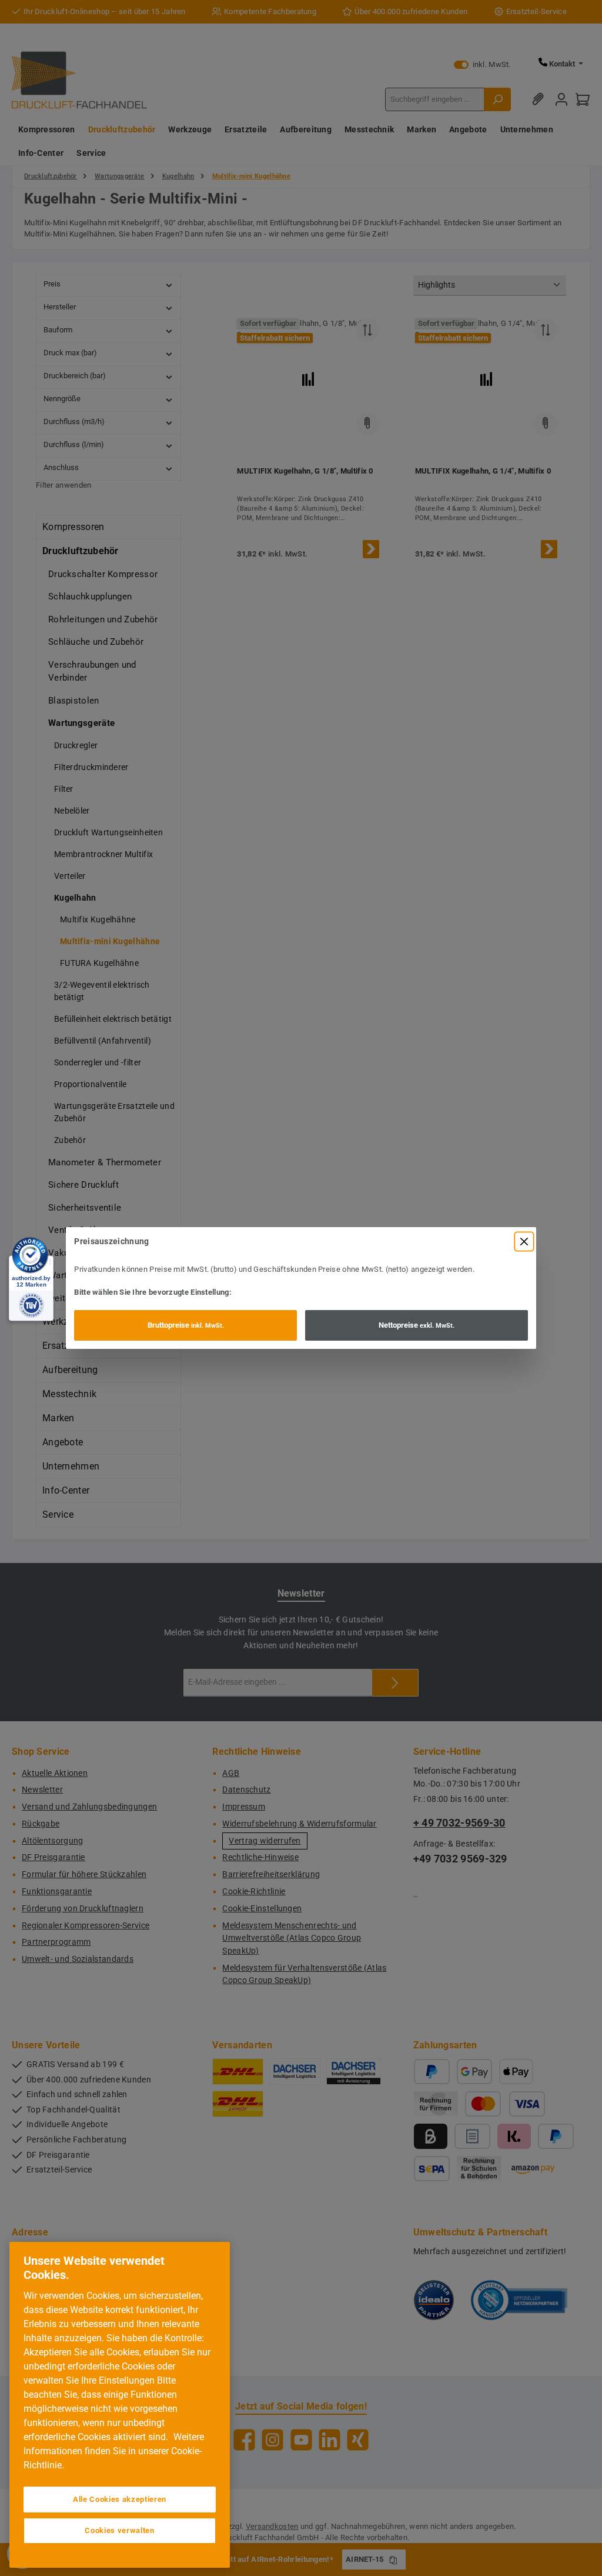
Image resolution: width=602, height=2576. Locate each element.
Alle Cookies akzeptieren (120, 2499)
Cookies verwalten (119, 2530)
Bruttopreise (186, 1325)
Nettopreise (417, 1325)
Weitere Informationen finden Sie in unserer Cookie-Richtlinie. (114, 2451)
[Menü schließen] (524, 1242)
